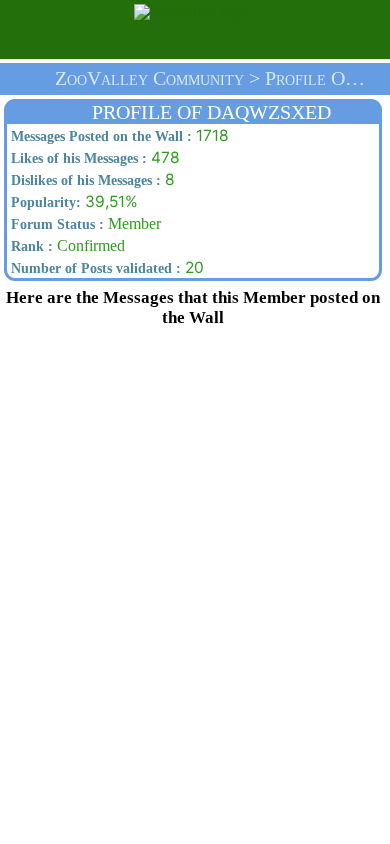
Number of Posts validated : (94, 268)
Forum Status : (55, 224)
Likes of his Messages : (77, 158)
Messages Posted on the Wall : (99, 136)
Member (84, 223)
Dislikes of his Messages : (84, 180)
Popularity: (44, 202)
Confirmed (66, 245)
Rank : (30, 246)
